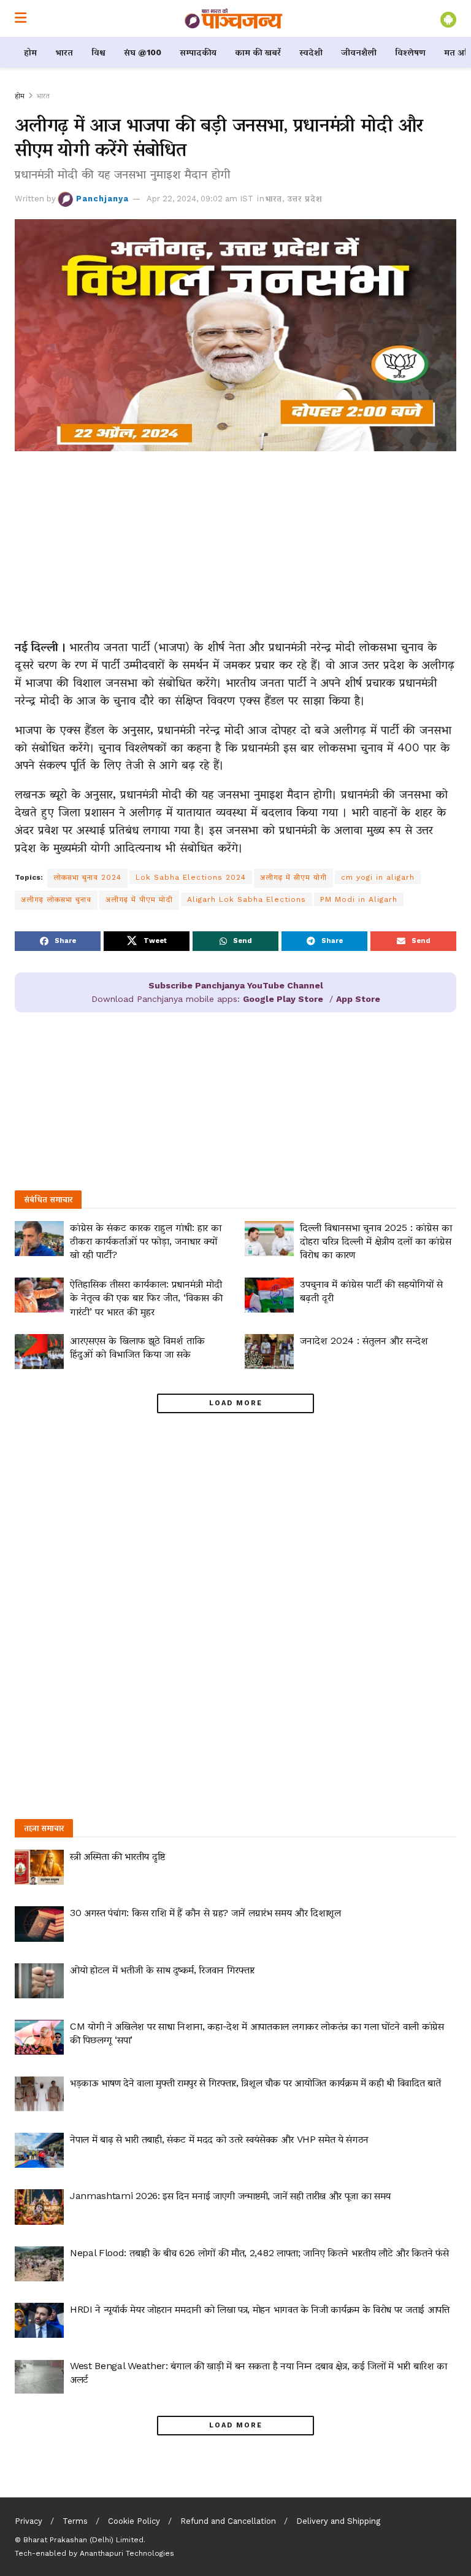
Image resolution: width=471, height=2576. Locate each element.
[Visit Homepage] (234, 18)
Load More (236, 1403)
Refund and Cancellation (228, 2521)
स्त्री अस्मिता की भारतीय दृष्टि (117, 1856)
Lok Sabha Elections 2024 (191, 877)
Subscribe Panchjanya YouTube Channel (236, 985)
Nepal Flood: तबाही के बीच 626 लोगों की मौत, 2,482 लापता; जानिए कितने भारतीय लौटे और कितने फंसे (259, 2253)
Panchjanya (102, 199)
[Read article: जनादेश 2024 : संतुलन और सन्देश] (269, 1352)
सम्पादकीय (198, 52)
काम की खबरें (258, 52)
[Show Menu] (21, 18)
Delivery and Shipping (338, 2521)
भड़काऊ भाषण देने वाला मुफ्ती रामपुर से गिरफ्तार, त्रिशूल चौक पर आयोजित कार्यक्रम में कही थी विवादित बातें (255, 2083)
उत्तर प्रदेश (305, 199)
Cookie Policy (134, 2521)
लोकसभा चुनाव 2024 (87, 877)
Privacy (29, 2521)
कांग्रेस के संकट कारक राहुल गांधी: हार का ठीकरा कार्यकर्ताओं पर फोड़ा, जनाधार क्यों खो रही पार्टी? (146, 1241)
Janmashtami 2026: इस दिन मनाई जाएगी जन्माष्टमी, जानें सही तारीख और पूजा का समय (230, 2196)
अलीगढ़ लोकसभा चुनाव (56, 899)
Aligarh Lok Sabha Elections (247, 899)
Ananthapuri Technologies (127, 2553)
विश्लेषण (410, 52)
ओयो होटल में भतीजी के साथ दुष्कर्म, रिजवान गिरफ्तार (162, 1970)
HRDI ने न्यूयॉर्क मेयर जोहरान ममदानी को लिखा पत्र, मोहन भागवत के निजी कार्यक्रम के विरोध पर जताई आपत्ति (260, 2309)
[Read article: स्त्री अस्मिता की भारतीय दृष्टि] (39, 1867)
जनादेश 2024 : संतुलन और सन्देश (364, 1340)
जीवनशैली (359, 52)
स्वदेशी (311, 52)
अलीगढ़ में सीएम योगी (293, 877)
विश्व (98, 52)
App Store (358, 999)
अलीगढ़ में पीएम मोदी (139, 899)
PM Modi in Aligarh (359, 899)
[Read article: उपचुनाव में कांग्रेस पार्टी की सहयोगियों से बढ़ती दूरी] (269, 1295)
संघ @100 (143, 52)
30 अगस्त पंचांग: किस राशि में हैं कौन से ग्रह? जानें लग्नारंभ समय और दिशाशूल (205, 1913)
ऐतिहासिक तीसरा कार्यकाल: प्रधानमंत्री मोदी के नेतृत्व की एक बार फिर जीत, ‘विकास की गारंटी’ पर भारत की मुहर (146, 1298)
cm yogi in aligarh (378, 877)
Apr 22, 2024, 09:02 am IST (200, 199)
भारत (64, 52)
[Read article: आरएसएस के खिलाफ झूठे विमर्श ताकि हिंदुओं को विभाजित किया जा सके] (39, 1352)
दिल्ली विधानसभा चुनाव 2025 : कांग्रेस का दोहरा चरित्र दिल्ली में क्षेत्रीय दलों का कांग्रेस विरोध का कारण (376, 1241)
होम (30, 52)
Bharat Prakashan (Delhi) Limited (83, 2540)
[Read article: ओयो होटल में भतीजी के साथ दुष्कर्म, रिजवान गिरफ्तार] (39, 1981)
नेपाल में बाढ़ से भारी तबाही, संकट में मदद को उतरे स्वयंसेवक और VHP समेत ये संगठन (219, 2139)
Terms (75, 2521)
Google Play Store (283, 999)
